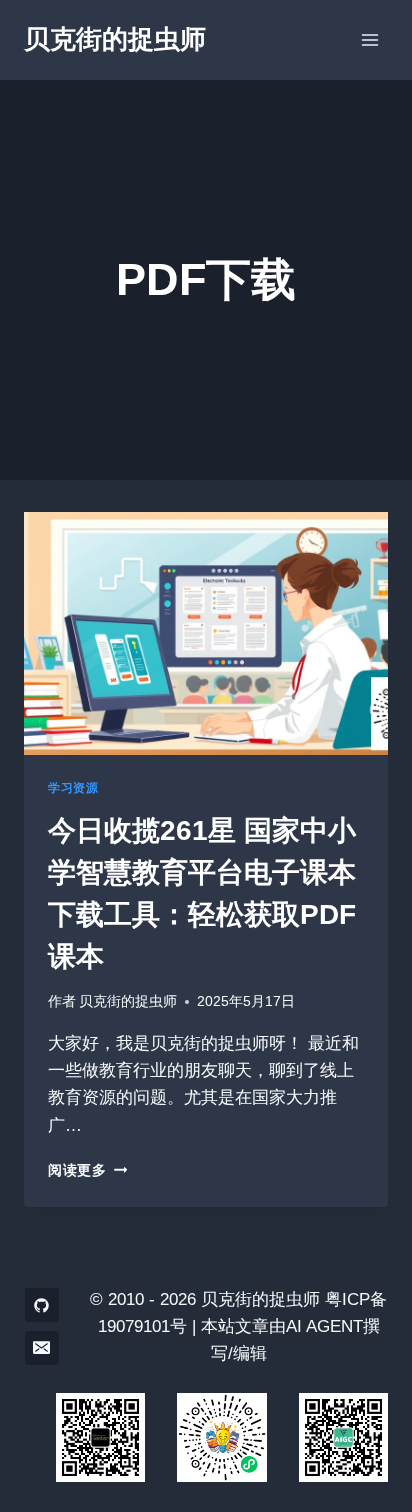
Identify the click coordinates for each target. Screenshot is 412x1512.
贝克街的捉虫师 (128, 1001)
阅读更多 (87, 1170)
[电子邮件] (42, 1348)
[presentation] (206, 633)
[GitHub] (42, 1305)
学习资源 (73, 788)
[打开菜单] (369, 39)
